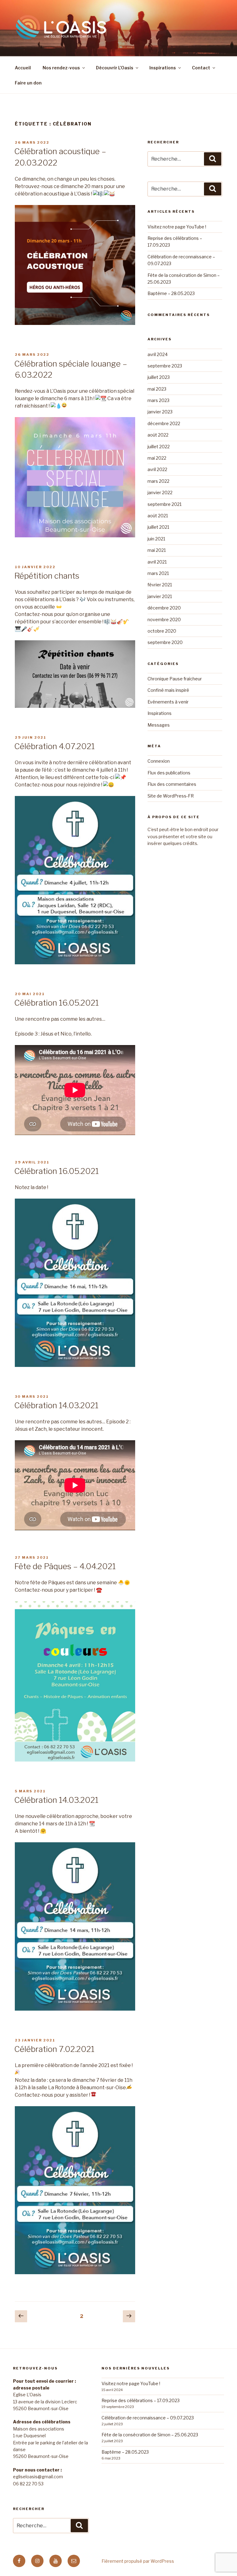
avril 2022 (157, 469)
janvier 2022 (160, 492)
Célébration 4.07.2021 (54, 746)
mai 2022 (157, 458)
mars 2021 (158, 573)
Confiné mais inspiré (168, 690)
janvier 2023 (160, 412)
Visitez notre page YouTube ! (177, 227)
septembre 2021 (164, 504)
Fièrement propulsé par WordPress (138, 2561)
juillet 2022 (159, 447)
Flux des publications (169, 773)
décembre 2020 (164, 608)
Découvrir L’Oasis (115, 68)
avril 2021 (157, 562)
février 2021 (160, 585)
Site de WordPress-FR (171, 796)
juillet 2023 (159, 377)
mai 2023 (157, 389)
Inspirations (163, 68)
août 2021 (158, 516)
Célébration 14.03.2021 (56, 1405)
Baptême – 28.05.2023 (171, 293)
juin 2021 (156, 539)
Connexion (159, 761)
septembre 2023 (165, 366)
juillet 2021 (158, 527)
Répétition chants (47, 576)
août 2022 (158, 435)
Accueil (23, 68)
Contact (201, 68)
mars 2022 (158, 481)
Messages (159, 725)
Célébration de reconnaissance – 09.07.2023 (148, 2418)
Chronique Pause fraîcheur (175, 679)
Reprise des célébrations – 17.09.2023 (141, 2400)
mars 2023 (158, 400)
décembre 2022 (164, 423)
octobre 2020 (162, 631)
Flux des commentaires (172, 784)
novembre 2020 (164, 619)
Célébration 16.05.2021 (56, 1003)
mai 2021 (157, 550)
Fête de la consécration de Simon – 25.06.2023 (150, 2435)
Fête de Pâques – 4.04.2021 (65, 1566)
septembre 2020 (165, 642)
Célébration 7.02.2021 (54, 2049)
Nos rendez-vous (61, 68)
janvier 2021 (160, 596)
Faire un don (28, 83)
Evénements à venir (168, 702)
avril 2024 (158, 354)
